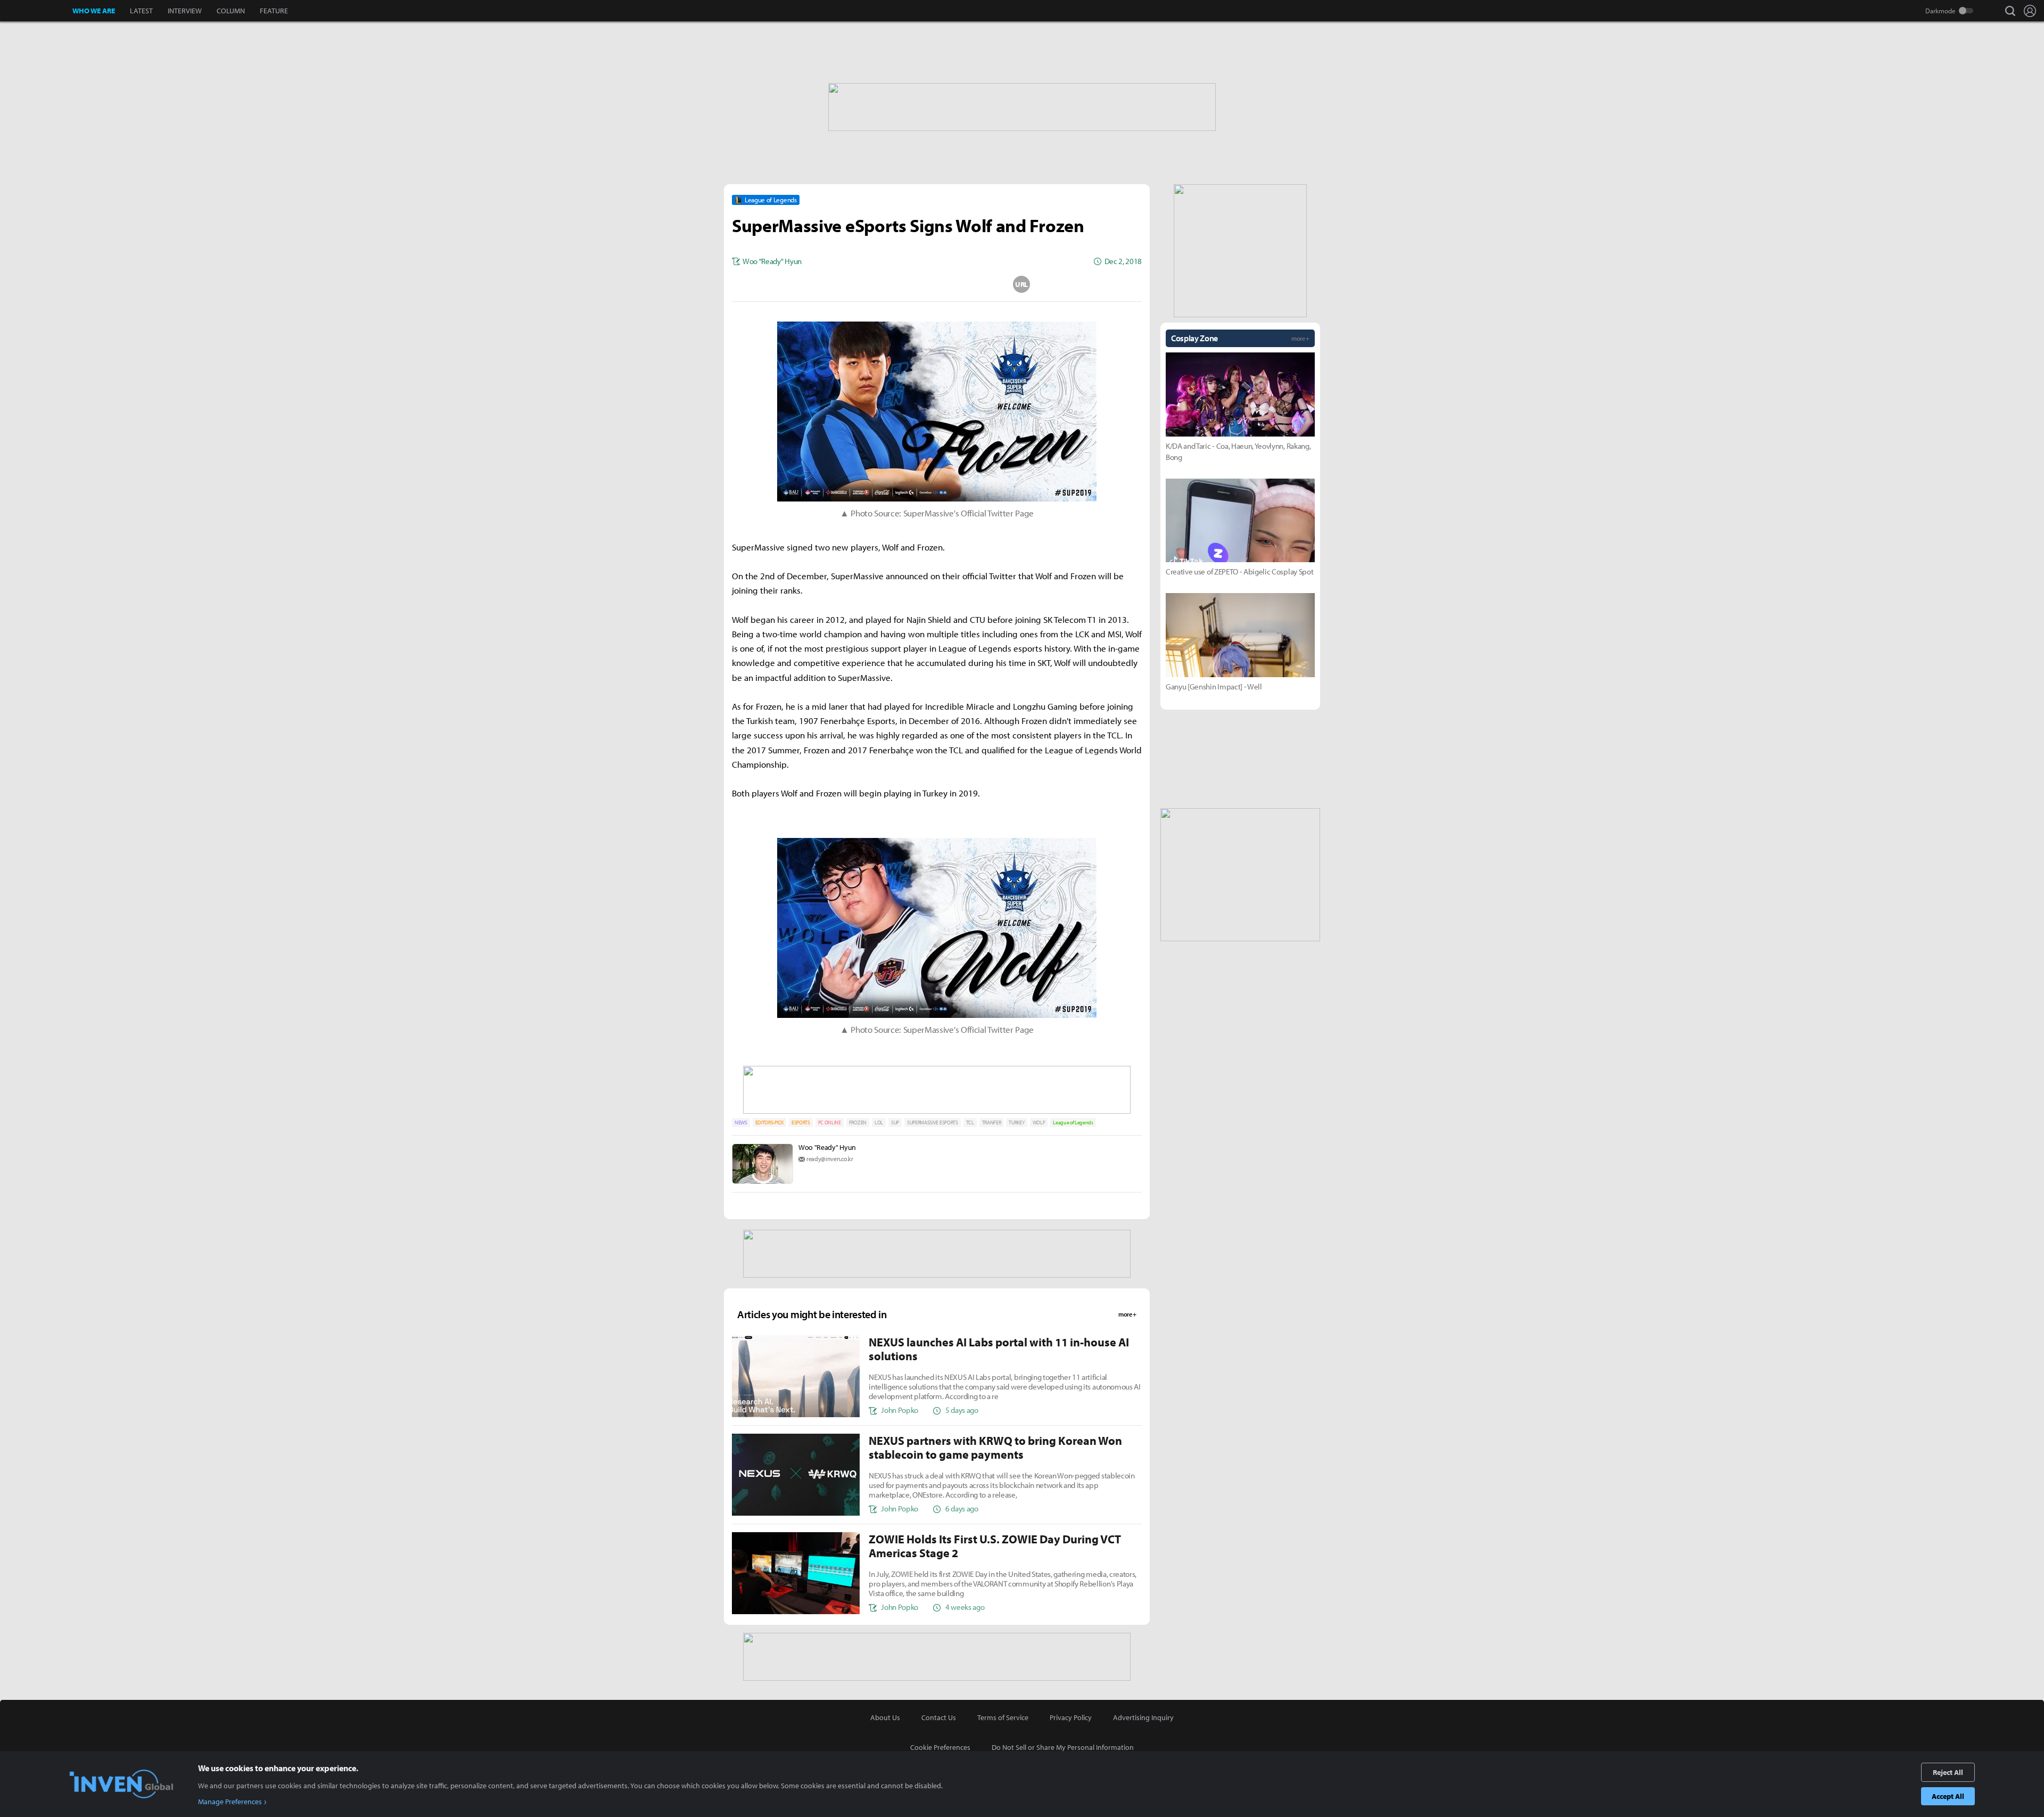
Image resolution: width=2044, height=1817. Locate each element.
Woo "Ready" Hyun (827, 1147)
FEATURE (274, 11)
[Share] (895, 284)
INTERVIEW (185, 11)
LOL (879, 1123)
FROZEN (858, 1123)
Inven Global (36, 11)
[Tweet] (852, 284)
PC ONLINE (830, 1123)
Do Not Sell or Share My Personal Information (1063, 1747)
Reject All (1948, 1772)
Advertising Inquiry (1143, 1717)
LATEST (141, 11)
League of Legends (1073, 1123)
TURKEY (1016, 1123)
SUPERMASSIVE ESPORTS (933, 1123)
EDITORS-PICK (769, 1123)
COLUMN (231, 11)
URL (1021, 284)
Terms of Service (1003, 1717)
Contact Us (939, 1717)
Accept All (1948, 1796)
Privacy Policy (1071, 1717)
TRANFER (992, 1123)
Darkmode (1940, 11)
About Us (885, 1717)
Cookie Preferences (940, 1747)
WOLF (1039, 1123)
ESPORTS (801, 1123)
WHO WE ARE (94, 11)
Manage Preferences (230, 1802)
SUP (895, 1123)
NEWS (741, 1123)
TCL (970, 1123)
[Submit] (937, 284)
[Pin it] (979, 284)
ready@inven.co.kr (830, 1159)
